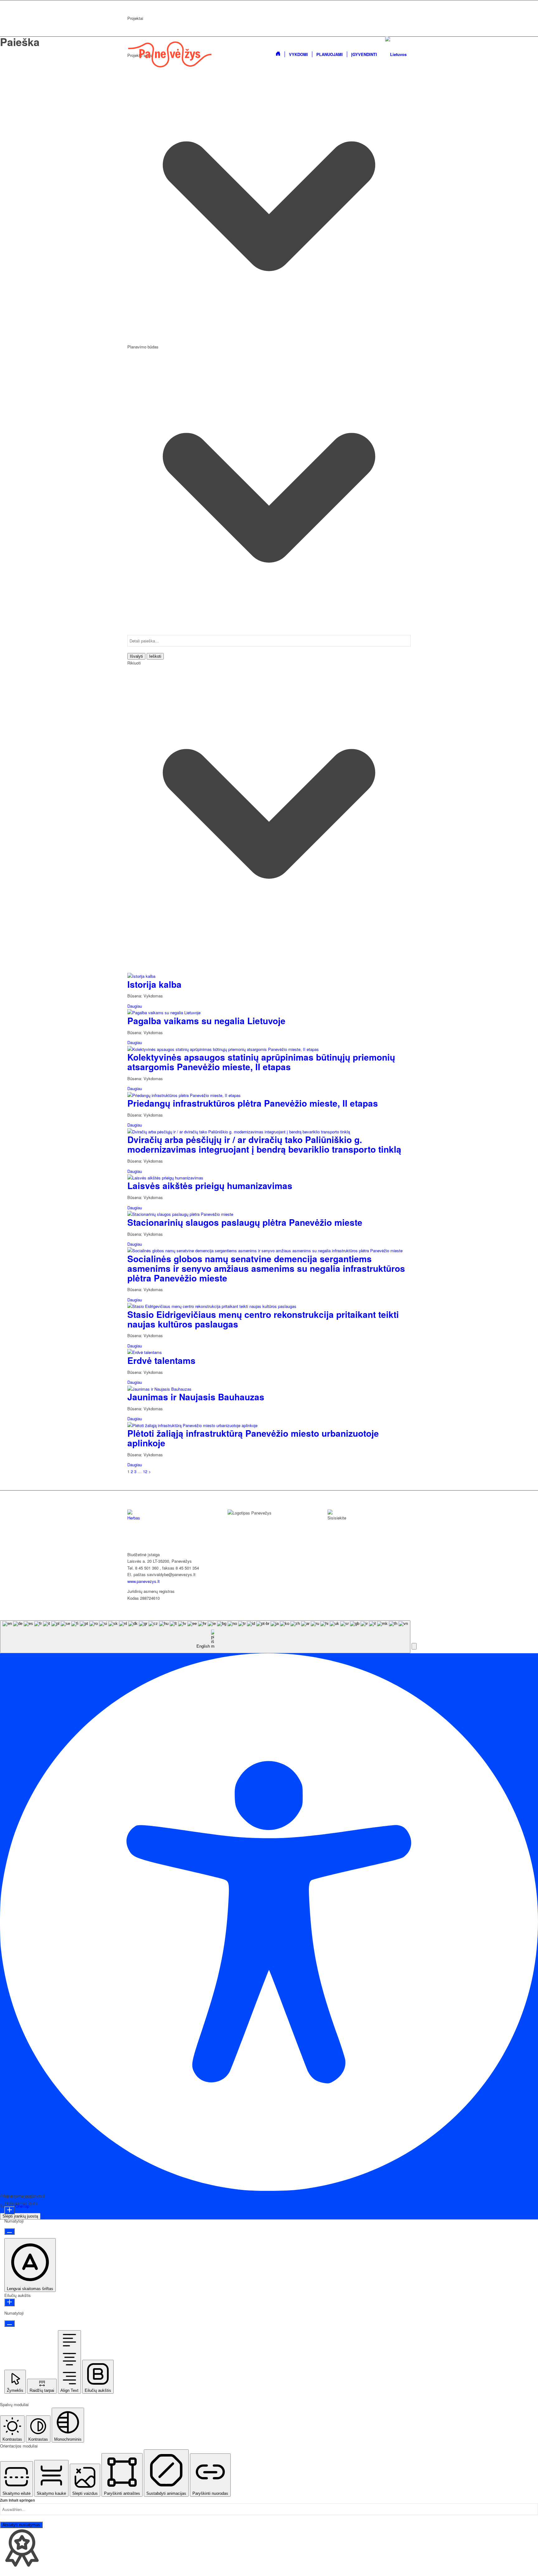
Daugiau (135, 1006)
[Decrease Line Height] (9, 2324)
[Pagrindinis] (278, 54)
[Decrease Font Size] (9, 2231)
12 (145, 1471)
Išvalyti (136, 656)
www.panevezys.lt (144, 1581)
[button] (414, 1646)
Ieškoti (155, 656)
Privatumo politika (245, 1542)
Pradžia (235, 1535)
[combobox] (205, 1637)
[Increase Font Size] (9, 2210)
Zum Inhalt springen (17, 2500)
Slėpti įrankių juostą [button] (20, 2216)
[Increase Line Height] (9, 2302)
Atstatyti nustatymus (21, 2525)
